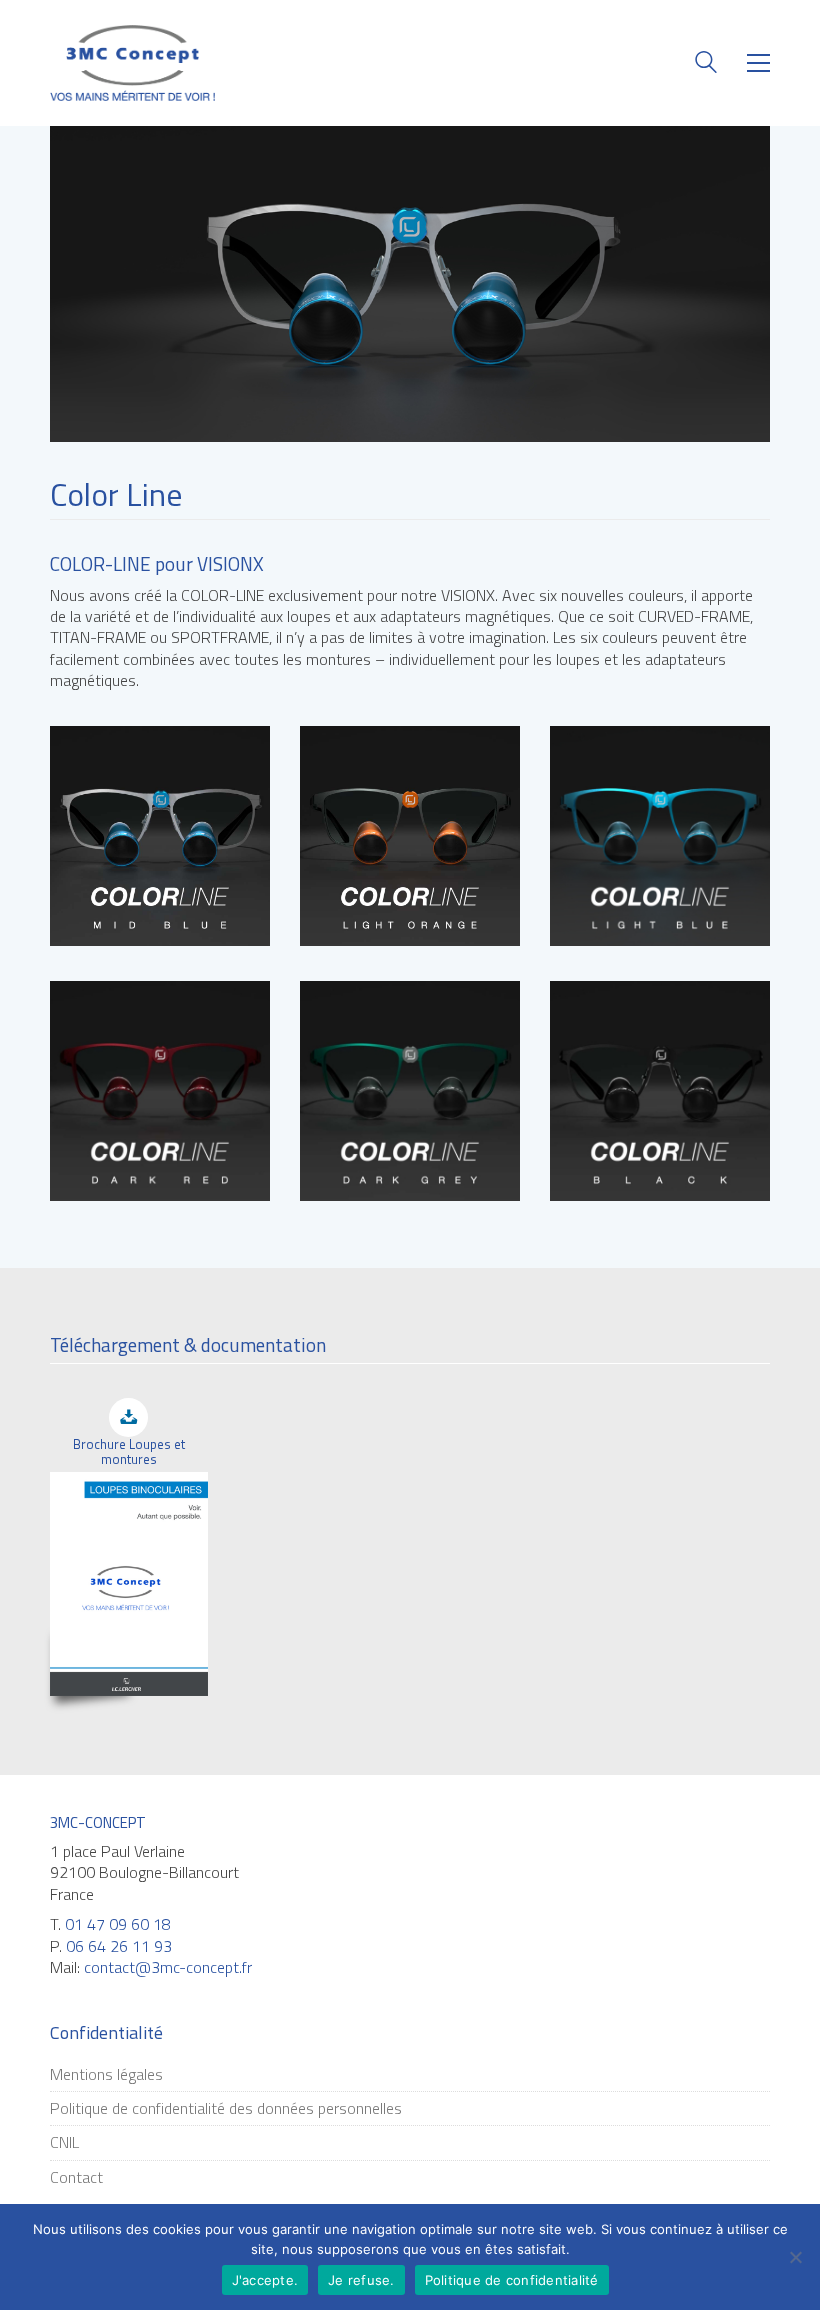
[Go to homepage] (132, 63)
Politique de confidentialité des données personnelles (226, 2108)
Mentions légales (106, 2074)
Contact (76, 2177)
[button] (758, 63)
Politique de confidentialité (512, 2280)
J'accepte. (265, 2280)
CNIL (64, 2142)
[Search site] (706, 64)
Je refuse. (361, 2280)
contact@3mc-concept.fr (168, 1967)
